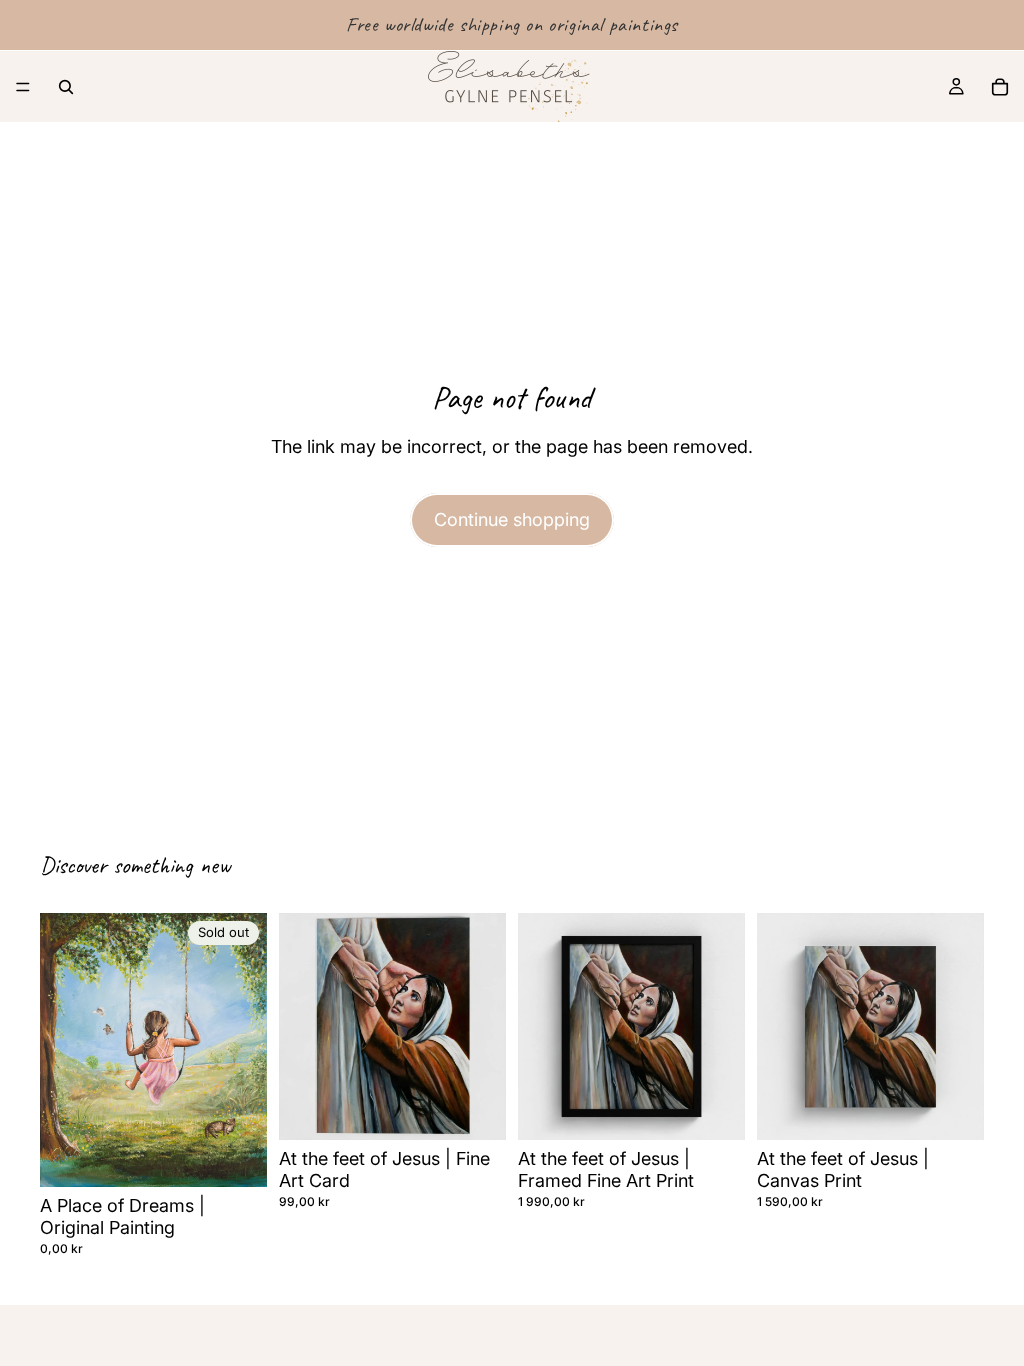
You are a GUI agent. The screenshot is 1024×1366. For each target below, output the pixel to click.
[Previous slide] (301, 1027)
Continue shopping (512, 519)
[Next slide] (484, 1027)
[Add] (475, 1109)
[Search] (66, 87)
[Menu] (23, 87)
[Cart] (1000, 87)
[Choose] (714, 1109)
